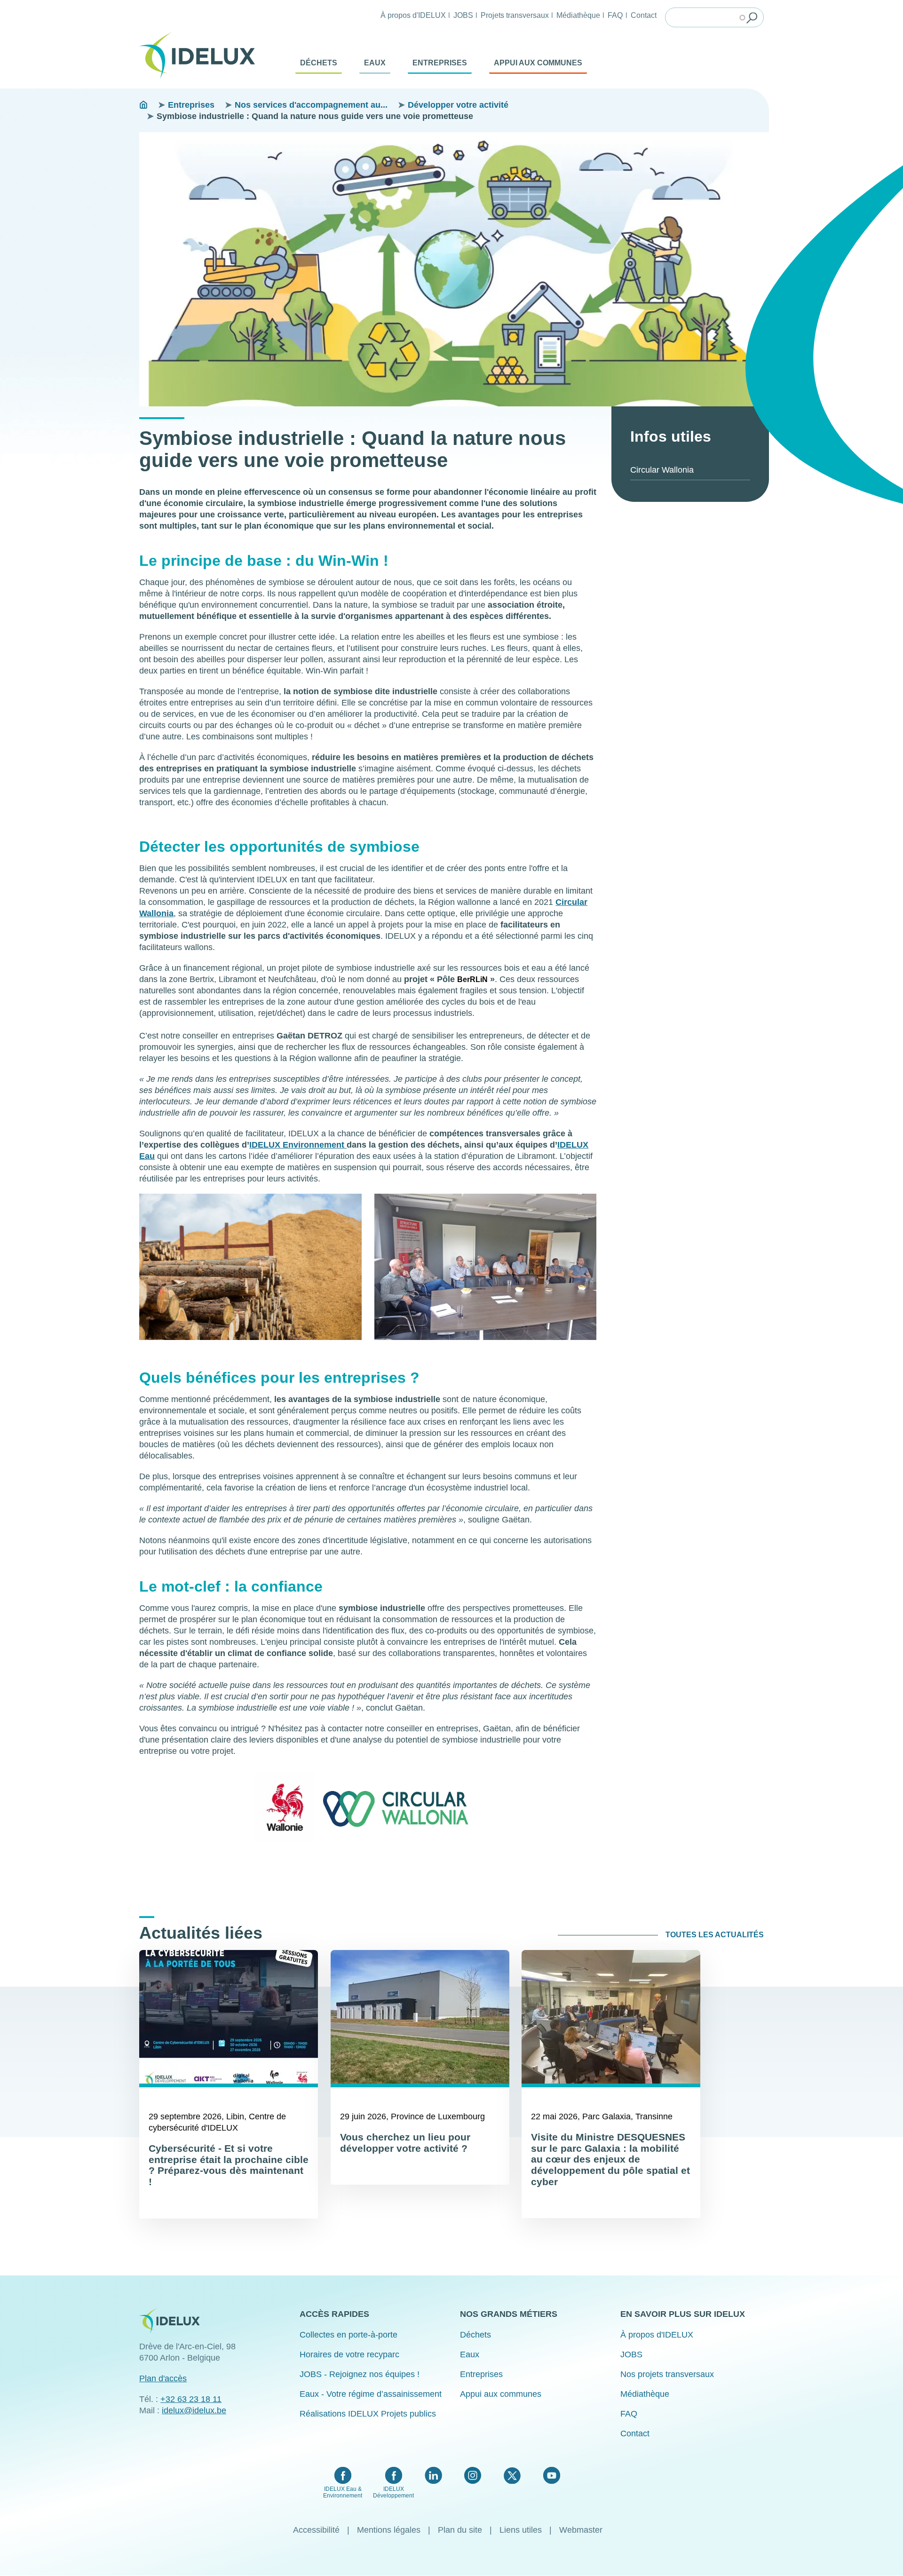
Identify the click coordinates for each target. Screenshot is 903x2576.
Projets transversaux (515, 15)
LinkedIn (433, 2475)
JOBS (463, 15)
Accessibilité (316, 2530)
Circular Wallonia (662, 470)
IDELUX (265, 1145)
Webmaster (581, 2530)
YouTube (551, 2475)
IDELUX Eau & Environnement (343, 2492)
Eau (147, 1156)
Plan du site (460, 2530)
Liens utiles (521, 2530)
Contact (644, 15)
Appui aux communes (538, 63)
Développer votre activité (458, 105)
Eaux (375, 63)
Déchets (319, 63)
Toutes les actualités (715, 1935)
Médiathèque (578, 15)
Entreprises (440, 63)
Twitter (512, 2475)
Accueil (143, 105)
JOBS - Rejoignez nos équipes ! (360, 2374)
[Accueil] (201, 55)
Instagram (473, 2475)
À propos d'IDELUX (413, 15)
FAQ (615, 15)
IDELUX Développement (393, 2492)
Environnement (313, 1145)
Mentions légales (389, 2530)
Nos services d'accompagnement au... (311, 105)
